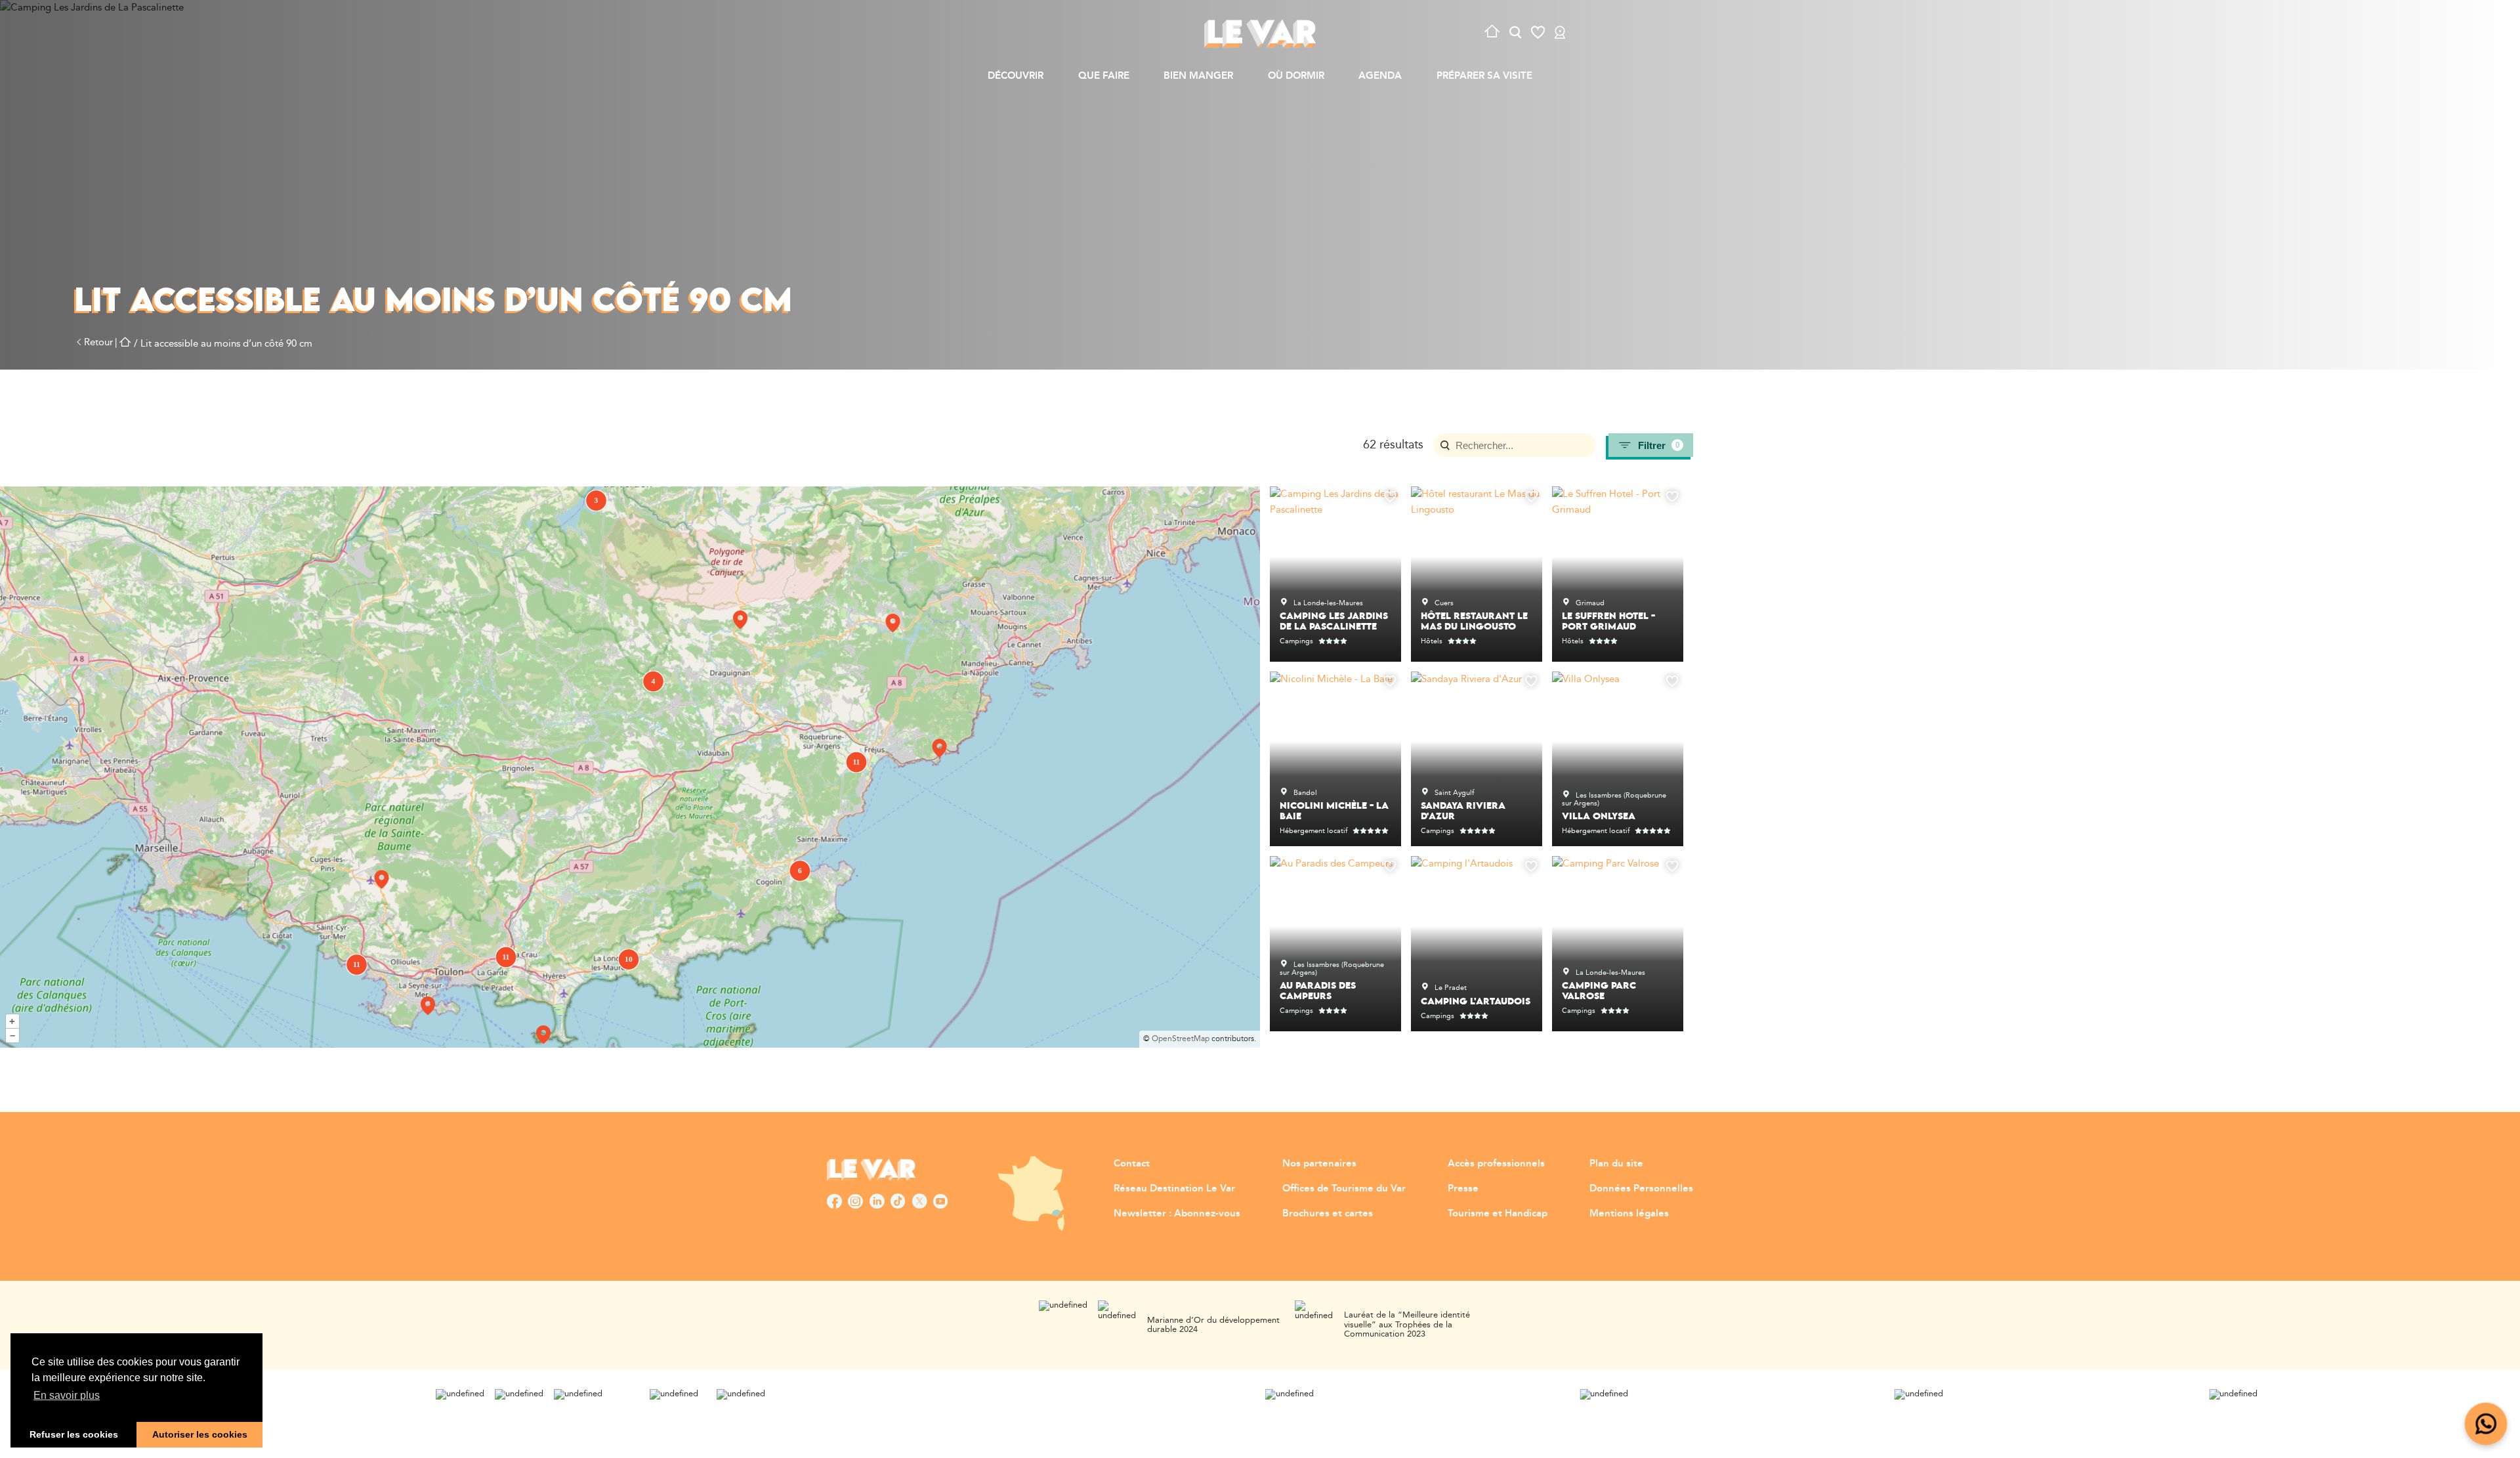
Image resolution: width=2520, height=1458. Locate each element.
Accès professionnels (1496, 1164)
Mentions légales (1629, 1213)
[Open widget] (2486, 1424)
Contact (1132, 1164)
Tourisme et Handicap (1498, 1213)
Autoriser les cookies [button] (200, 1434)
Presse (1463, 1189)
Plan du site (1616, 1164)
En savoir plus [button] (67, 1395)
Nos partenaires (1319, 1164)
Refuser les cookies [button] (74, 1434)
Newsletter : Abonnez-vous (1177, 1213)
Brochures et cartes (1328, 1213)
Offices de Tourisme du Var (1344, 1189)
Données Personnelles (1641, 1189)
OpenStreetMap (1181, 1039)
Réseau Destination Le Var (1174, 1189)
